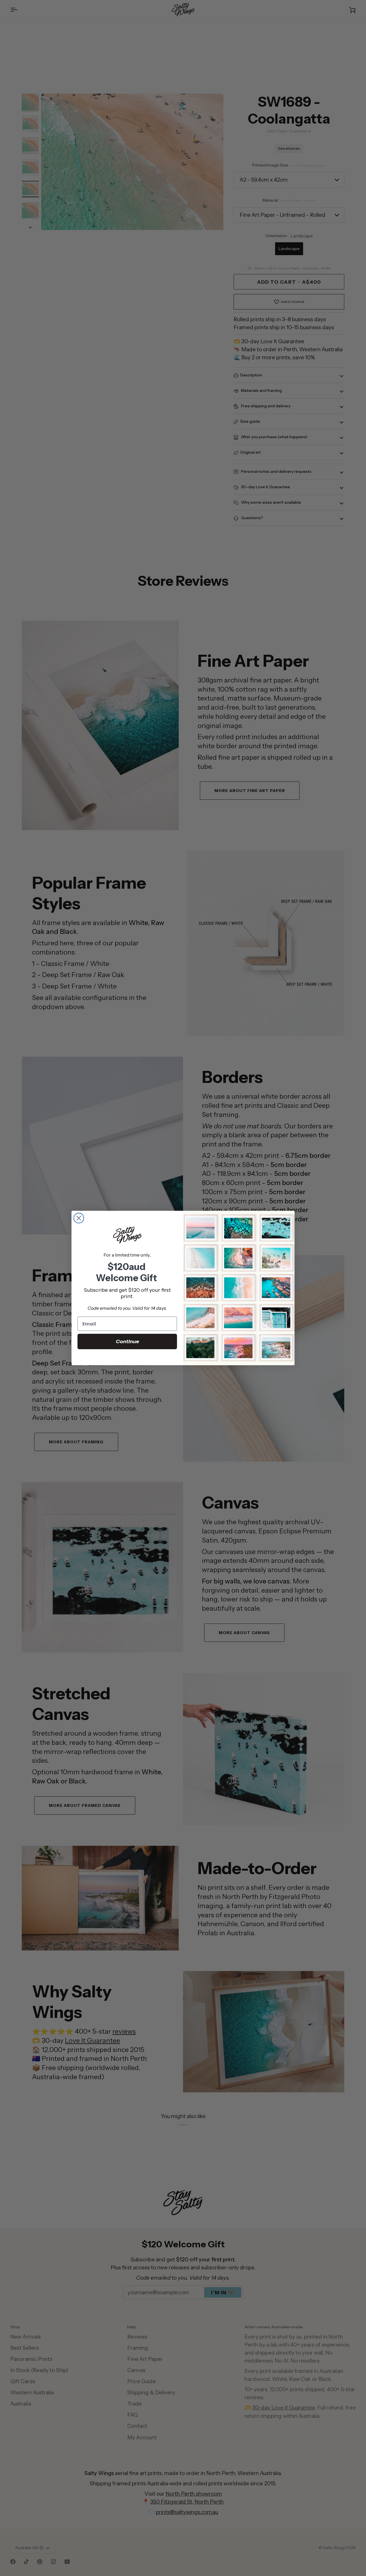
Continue (127, 1341)
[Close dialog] (79, 1218)
